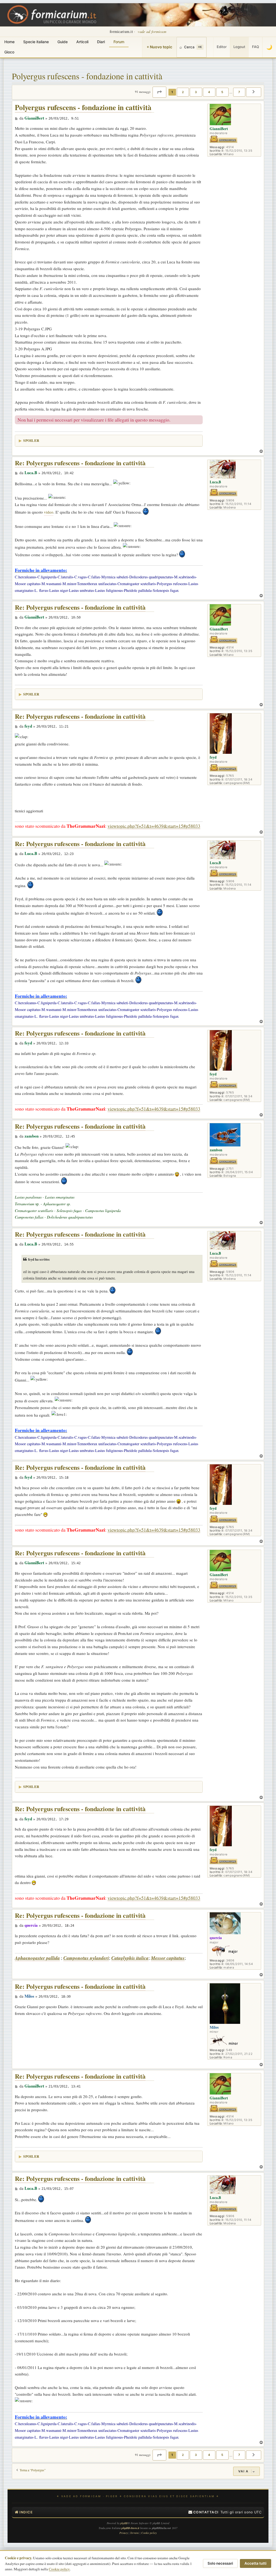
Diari (101, 42)
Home (9, 42)
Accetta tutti (256, 2563)
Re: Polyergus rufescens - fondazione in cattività (80, 463)
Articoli (82, 42)
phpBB (124, 2523)
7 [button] (239, 92)
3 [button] (196, 92)
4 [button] (209, 92)
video (49, 512)
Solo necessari (220, 2563)
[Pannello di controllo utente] (210, 47)
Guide (63, 42)
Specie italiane (36, 42)
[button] (159, 92)
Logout (239, 47)
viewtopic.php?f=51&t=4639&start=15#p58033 (154, 826)
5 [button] (222, 92)
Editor (222, 47)
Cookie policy (59, 2569)
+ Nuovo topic (159, 47)
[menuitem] (203, 2512)
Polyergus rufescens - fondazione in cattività (87, 76)
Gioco (9, 52)
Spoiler (31, 440)
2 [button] (183, 92)
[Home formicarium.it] (138, 15)
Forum (119, 42)
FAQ (256, 47)
